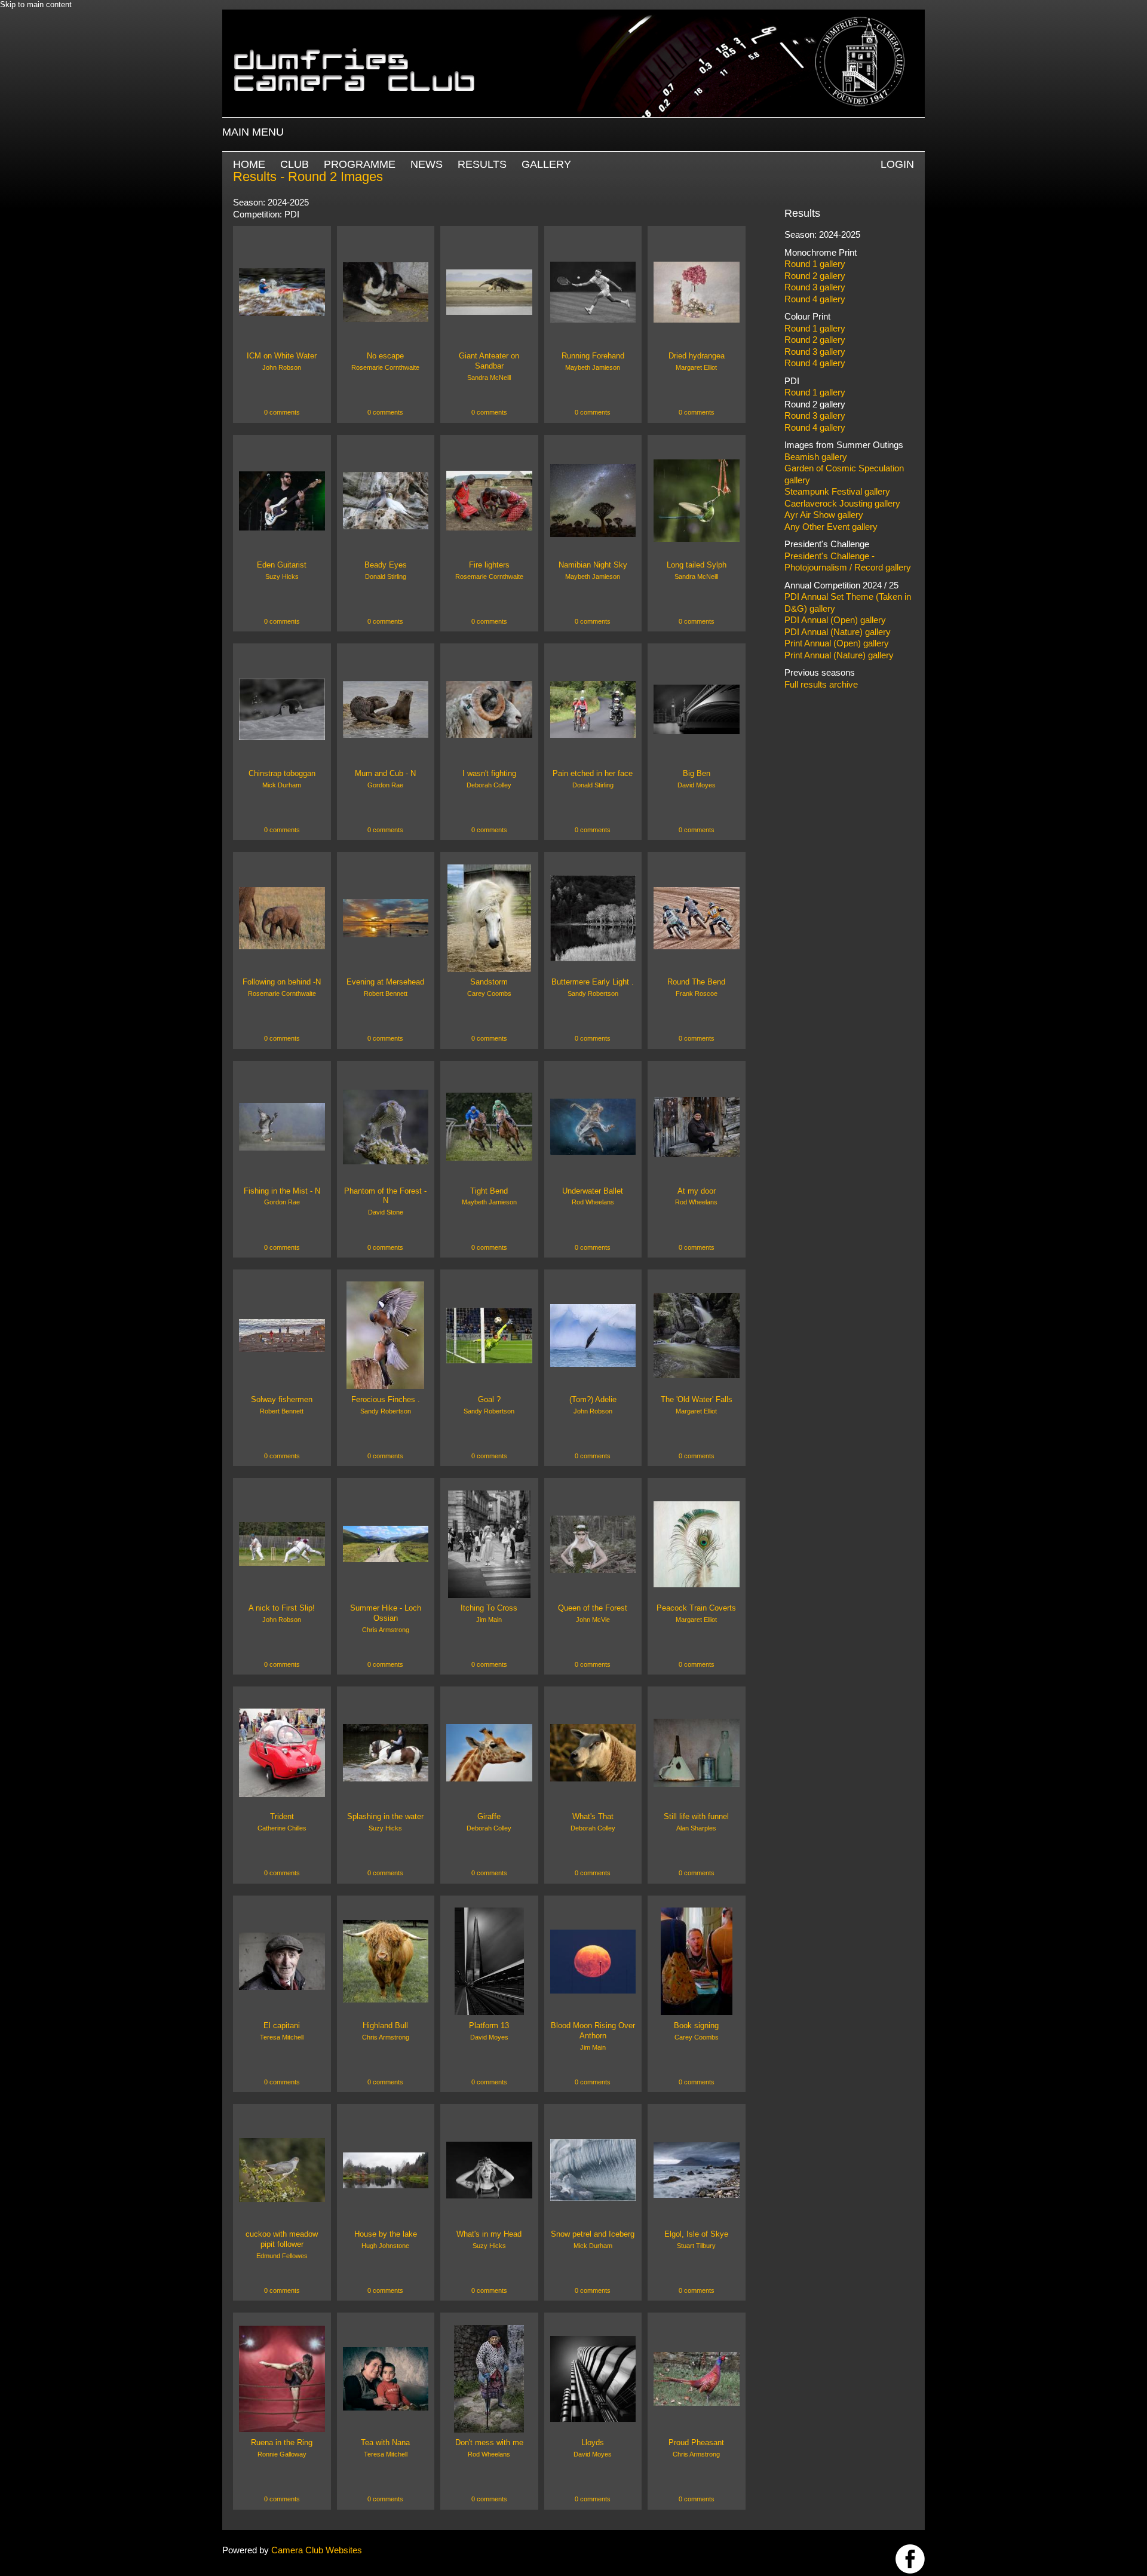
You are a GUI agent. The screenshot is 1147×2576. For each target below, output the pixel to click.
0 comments (282, 412)
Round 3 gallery (815, 287)
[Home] (573, 15)
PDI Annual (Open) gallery (835, 620)
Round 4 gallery (815, 299)
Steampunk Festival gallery (837, 491)
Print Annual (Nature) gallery (839, 655)
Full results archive (821, 684)
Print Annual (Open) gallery (837, 643)
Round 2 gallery (815, 276)
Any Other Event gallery (831, 527)
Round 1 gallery (815, 264)
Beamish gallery (816, 457)
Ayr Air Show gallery (824, 515)
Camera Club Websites (317, 2550)
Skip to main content (36, 4)
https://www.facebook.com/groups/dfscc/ (910, 2559)
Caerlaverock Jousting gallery (842, 503)
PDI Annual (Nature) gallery (838, 632)
